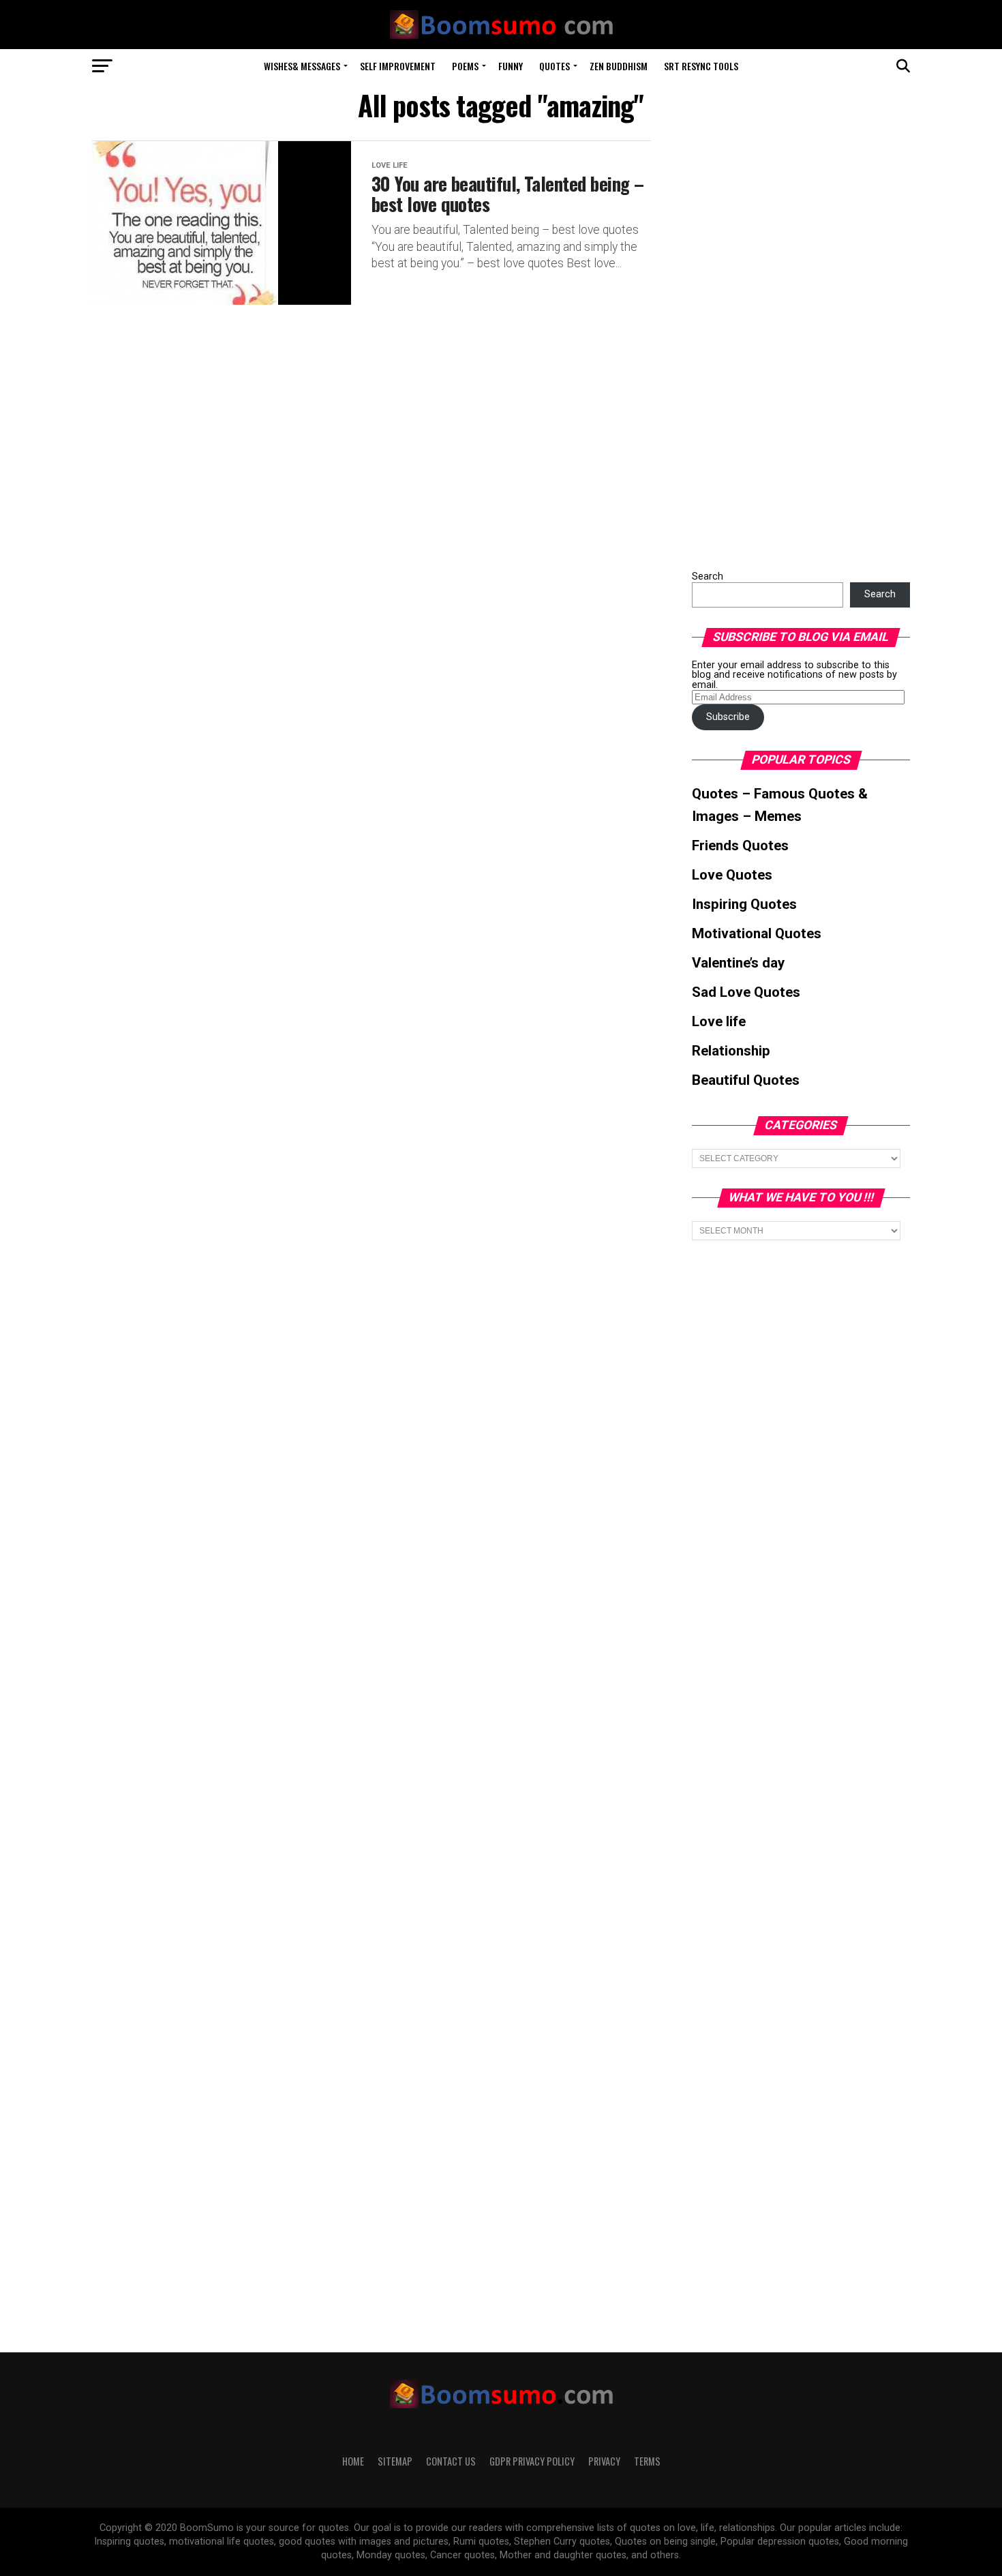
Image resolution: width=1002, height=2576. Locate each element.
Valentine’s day (738, 963)
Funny (511, 66)
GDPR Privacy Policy (532, 2461)
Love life (719, 1021)
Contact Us (451, 2461)
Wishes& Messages (302, 66)
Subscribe (728, 717)
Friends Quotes (740, 845)
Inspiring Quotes (744, 904)
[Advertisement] (794, 345)
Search (708, 576)
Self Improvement (398, 66)
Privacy (604, 2461)
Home (353, 2461)
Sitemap (395, 2461)
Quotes (555, 66)
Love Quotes (732, 875)
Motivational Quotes (757, 933)
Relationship (731, 1051)
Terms (647, 2461)
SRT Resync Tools (701, 66)
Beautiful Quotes (746, 1080)
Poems (465, 66)
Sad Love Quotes (746, 992)
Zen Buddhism (619, 66)
